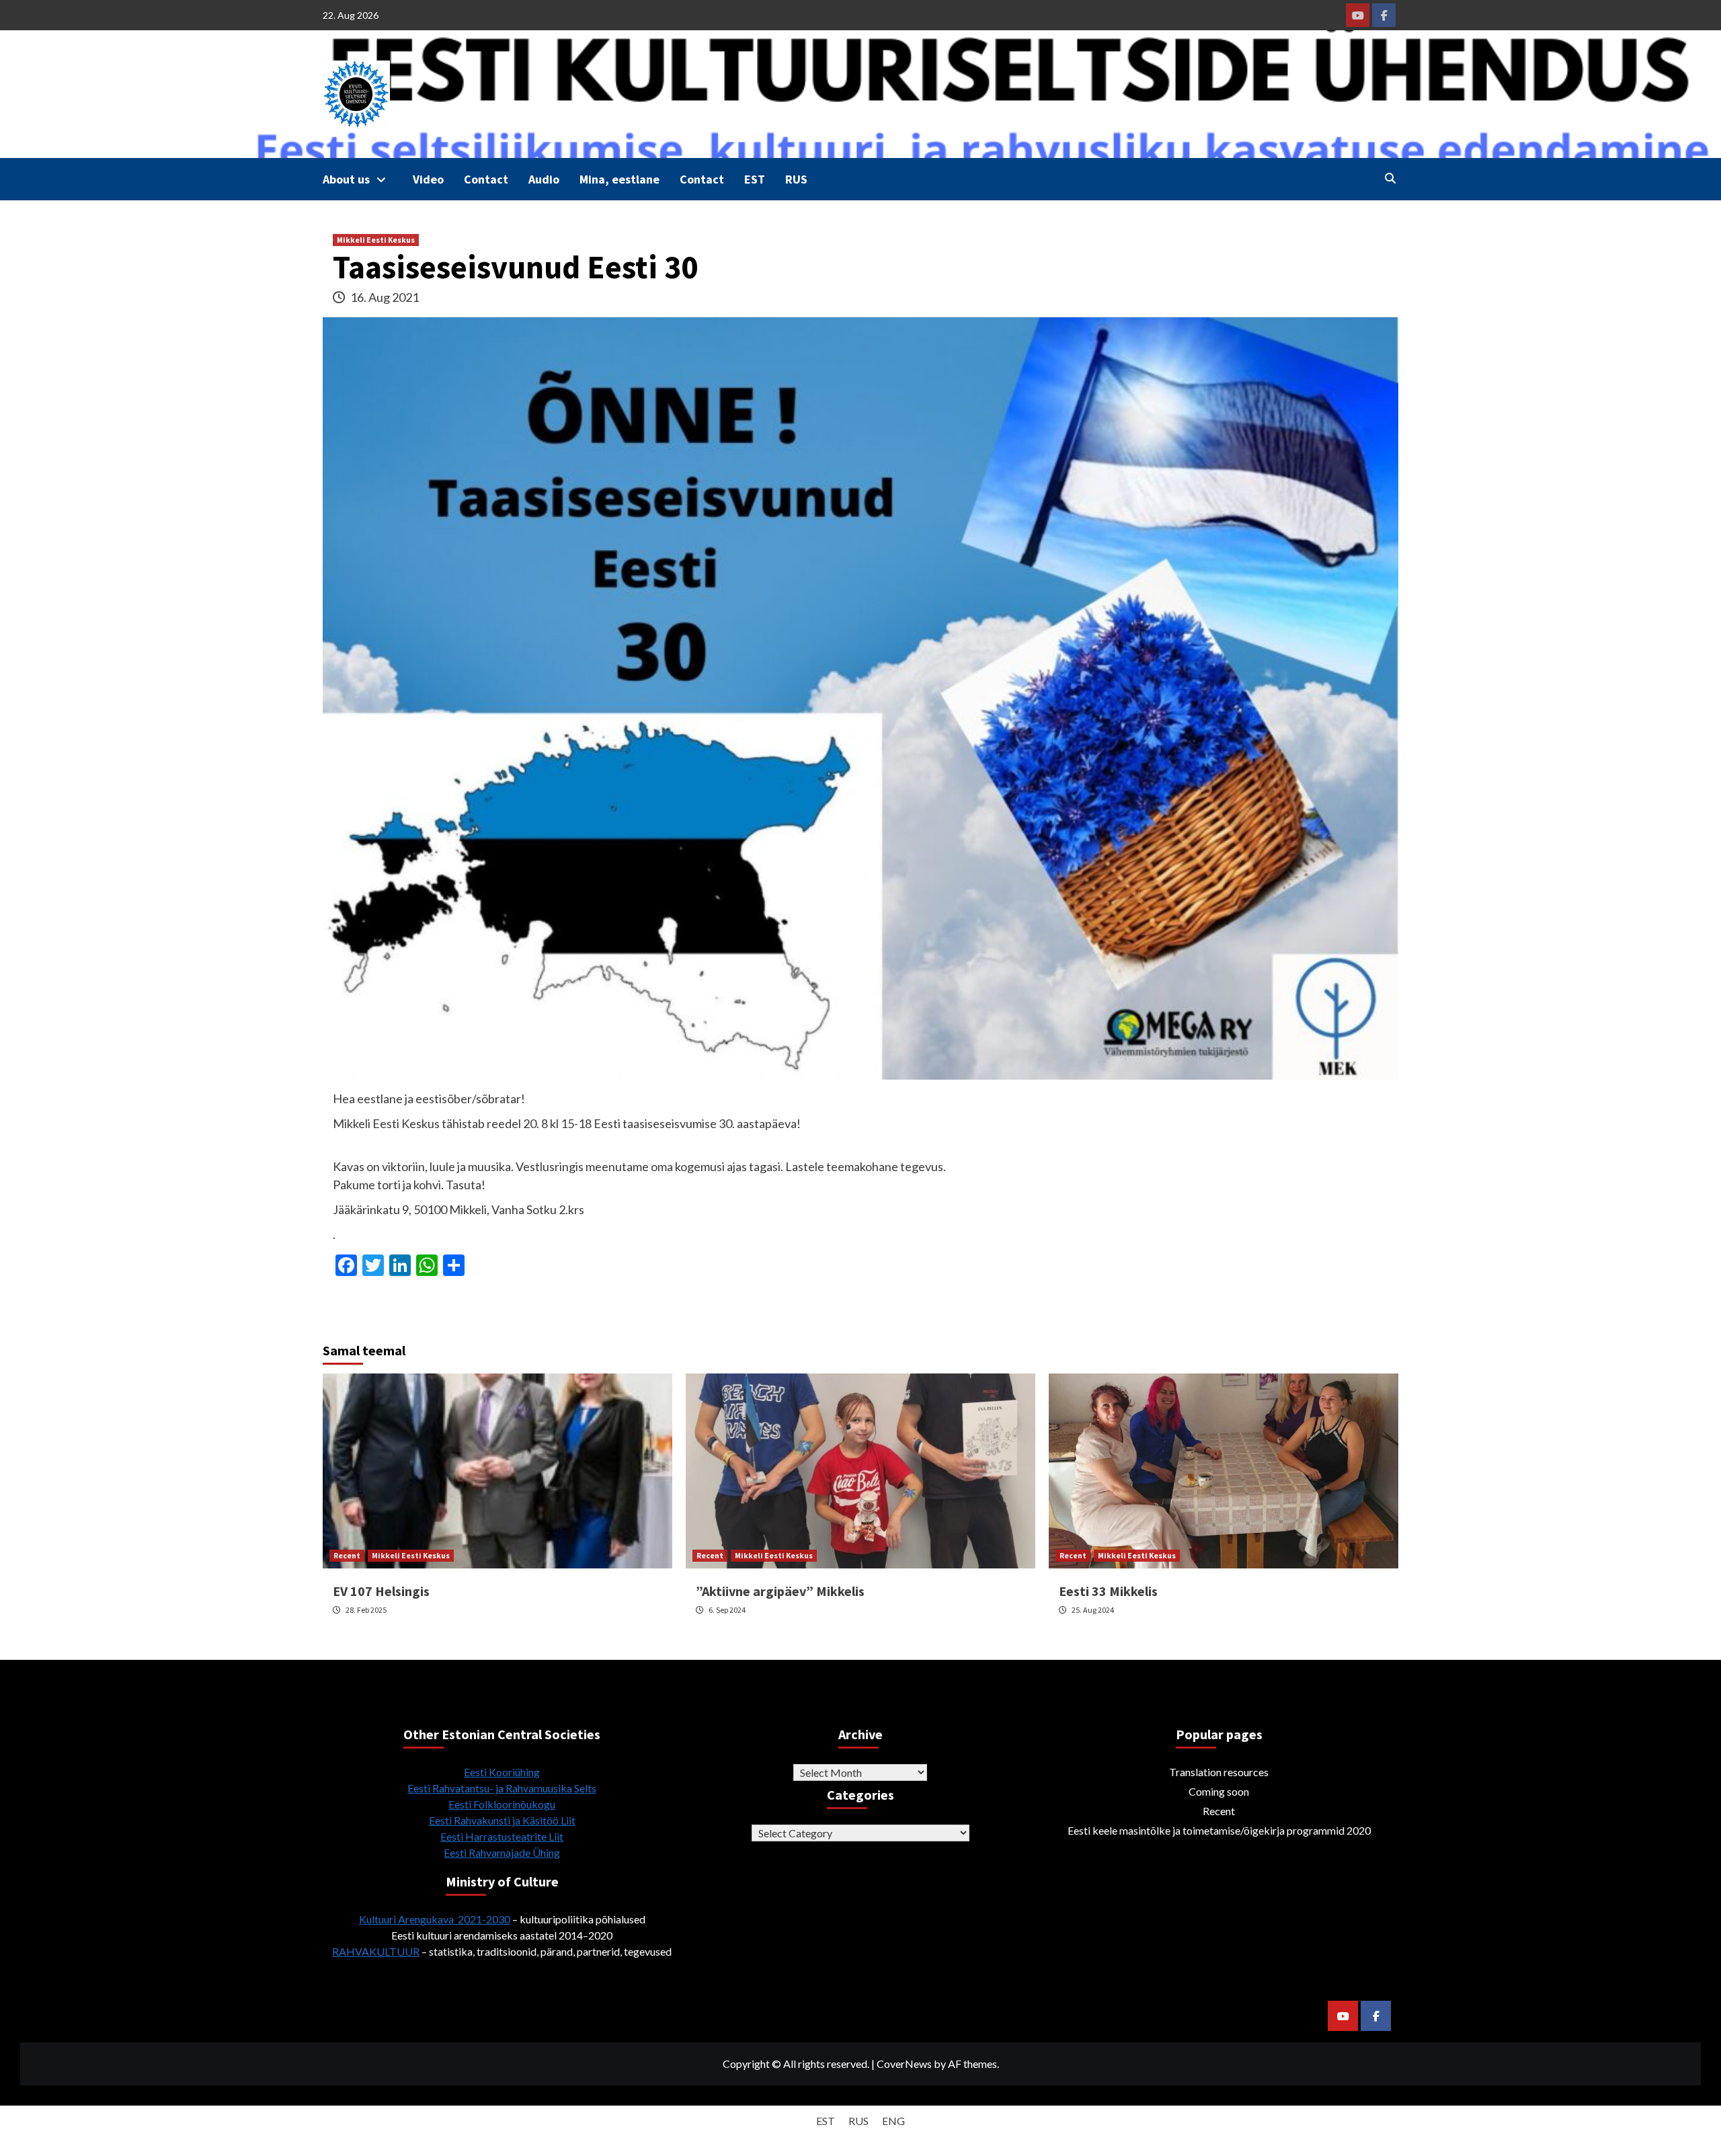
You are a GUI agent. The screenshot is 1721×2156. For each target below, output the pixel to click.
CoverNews (904, 2064)
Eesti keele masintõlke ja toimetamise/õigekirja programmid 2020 (1219, 1830)
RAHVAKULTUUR (376, 1951)
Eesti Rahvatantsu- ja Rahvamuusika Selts (502, 1788)
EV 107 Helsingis (381, 1591)
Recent (347, 1555)
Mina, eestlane (619, 179)
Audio (544, 179)
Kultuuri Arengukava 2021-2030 (435, 1919)
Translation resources (1219, 1772)
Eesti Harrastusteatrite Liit (502, 1836)
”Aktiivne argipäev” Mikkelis (780, 1591)
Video (428, 179)
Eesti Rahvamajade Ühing (502, 1852)
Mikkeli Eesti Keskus (376, 240)
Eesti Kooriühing (502, 1772)
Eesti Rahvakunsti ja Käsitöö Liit (502, 1820)
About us (346, 179)
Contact (486, 179)
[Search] (1390, 178)
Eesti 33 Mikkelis (1108, 1591)
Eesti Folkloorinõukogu (502, 1804)
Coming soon (1219, 1791)
